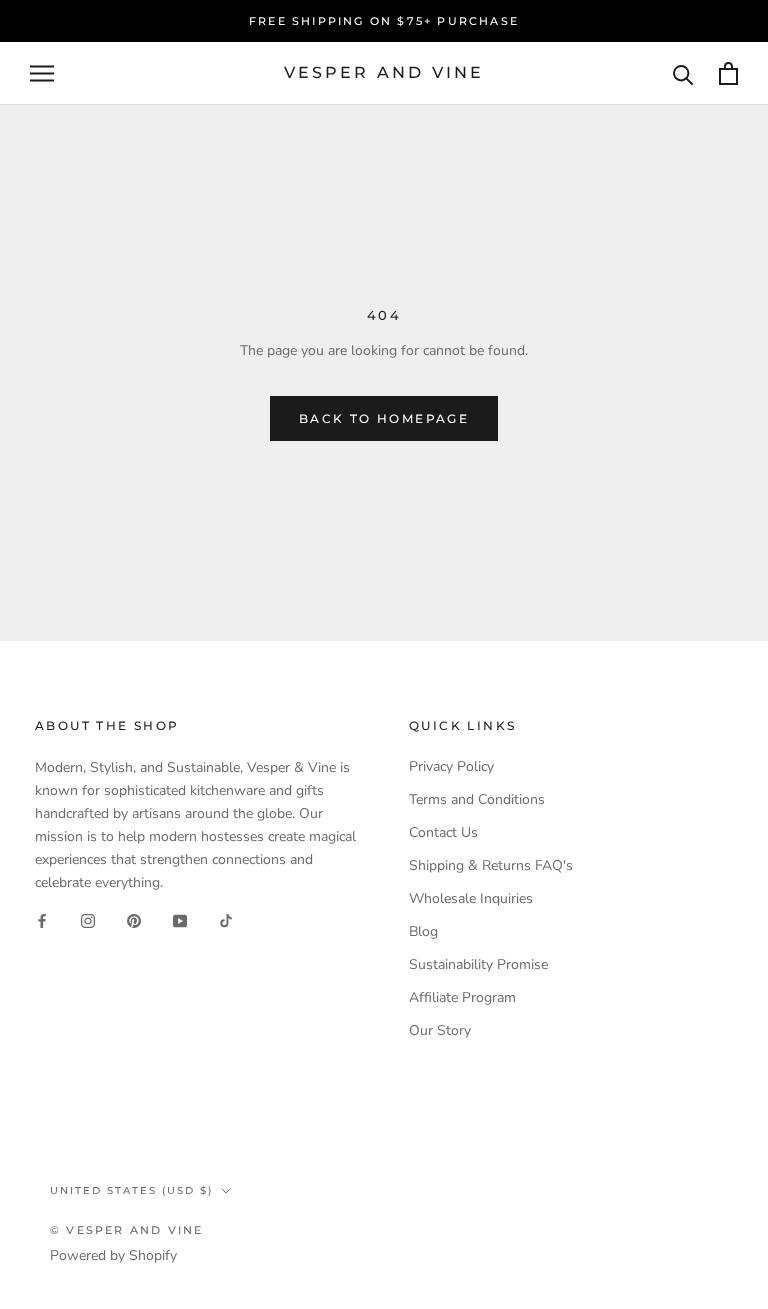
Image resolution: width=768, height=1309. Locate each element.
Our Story (440, 1030)
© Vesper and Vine (126, 1230)
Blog (423, 931)
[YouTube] (180, 921)
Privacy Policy (451, 766)
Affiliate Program (462, 997)
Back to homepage (384, 418)
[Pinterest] (134, 921)
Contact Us (443, 832)
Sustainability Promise (478, 964)
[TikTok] (226, 921)
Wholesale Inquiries (471, 898)
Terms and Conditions (477, 799)
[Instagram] (88, 921)
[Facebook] (42, 921)
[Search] (683, 73)
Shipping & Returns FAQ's (491, 865)
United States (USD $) (131, 1190)
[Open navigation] (42, 73)
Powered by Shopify (113, 1255)
